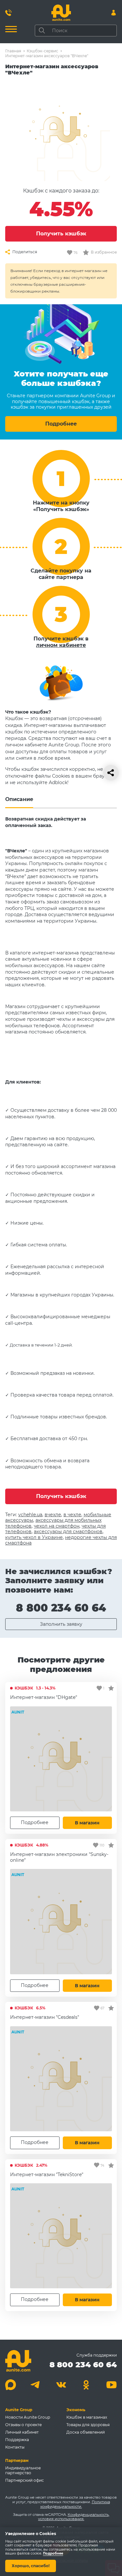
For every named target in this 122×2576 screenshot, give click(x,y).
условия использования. (61, 2519)
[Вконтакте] (61, 2385)
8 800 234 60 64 (61, 1608)
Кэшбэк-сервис (42, 51)
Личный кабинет (22, 2432)
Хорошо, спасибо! (31, 2566)
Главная (13, 51)
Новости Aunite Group (28, 2417)
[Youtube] (111, 2385)
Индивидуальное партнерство (23, 2470)
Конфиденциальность (88, 2515)
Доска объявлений (86, 2432)
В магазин (87, 1823)
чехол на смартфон (57, 1526)
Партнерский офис (25, 2480)
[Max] (11, 2385)
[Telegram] (36, 2385)
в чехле (72, 1515)
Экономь (76, 2410)
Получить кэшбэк (61, 234)
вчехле (53, 1515)
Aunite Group (19, 2410)
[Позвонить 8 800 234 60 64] (8, 13)
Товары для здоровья (88, 2425)
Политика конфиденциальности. (75, 2504)
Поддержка (17, 2440)
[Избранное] (111, 1688)
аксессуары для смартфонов (68, 1531)
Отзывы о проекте (23, 2425)
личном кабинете (61, 645)
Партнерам (17, 2460)
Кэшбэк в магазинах (87, 2417)
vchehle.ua (30, 1515)
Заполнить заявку (61, 1624)
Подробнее (61, 424)
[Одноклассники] (86, 2385)
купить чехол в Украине (34, 1537)
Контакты (15, 2447)
